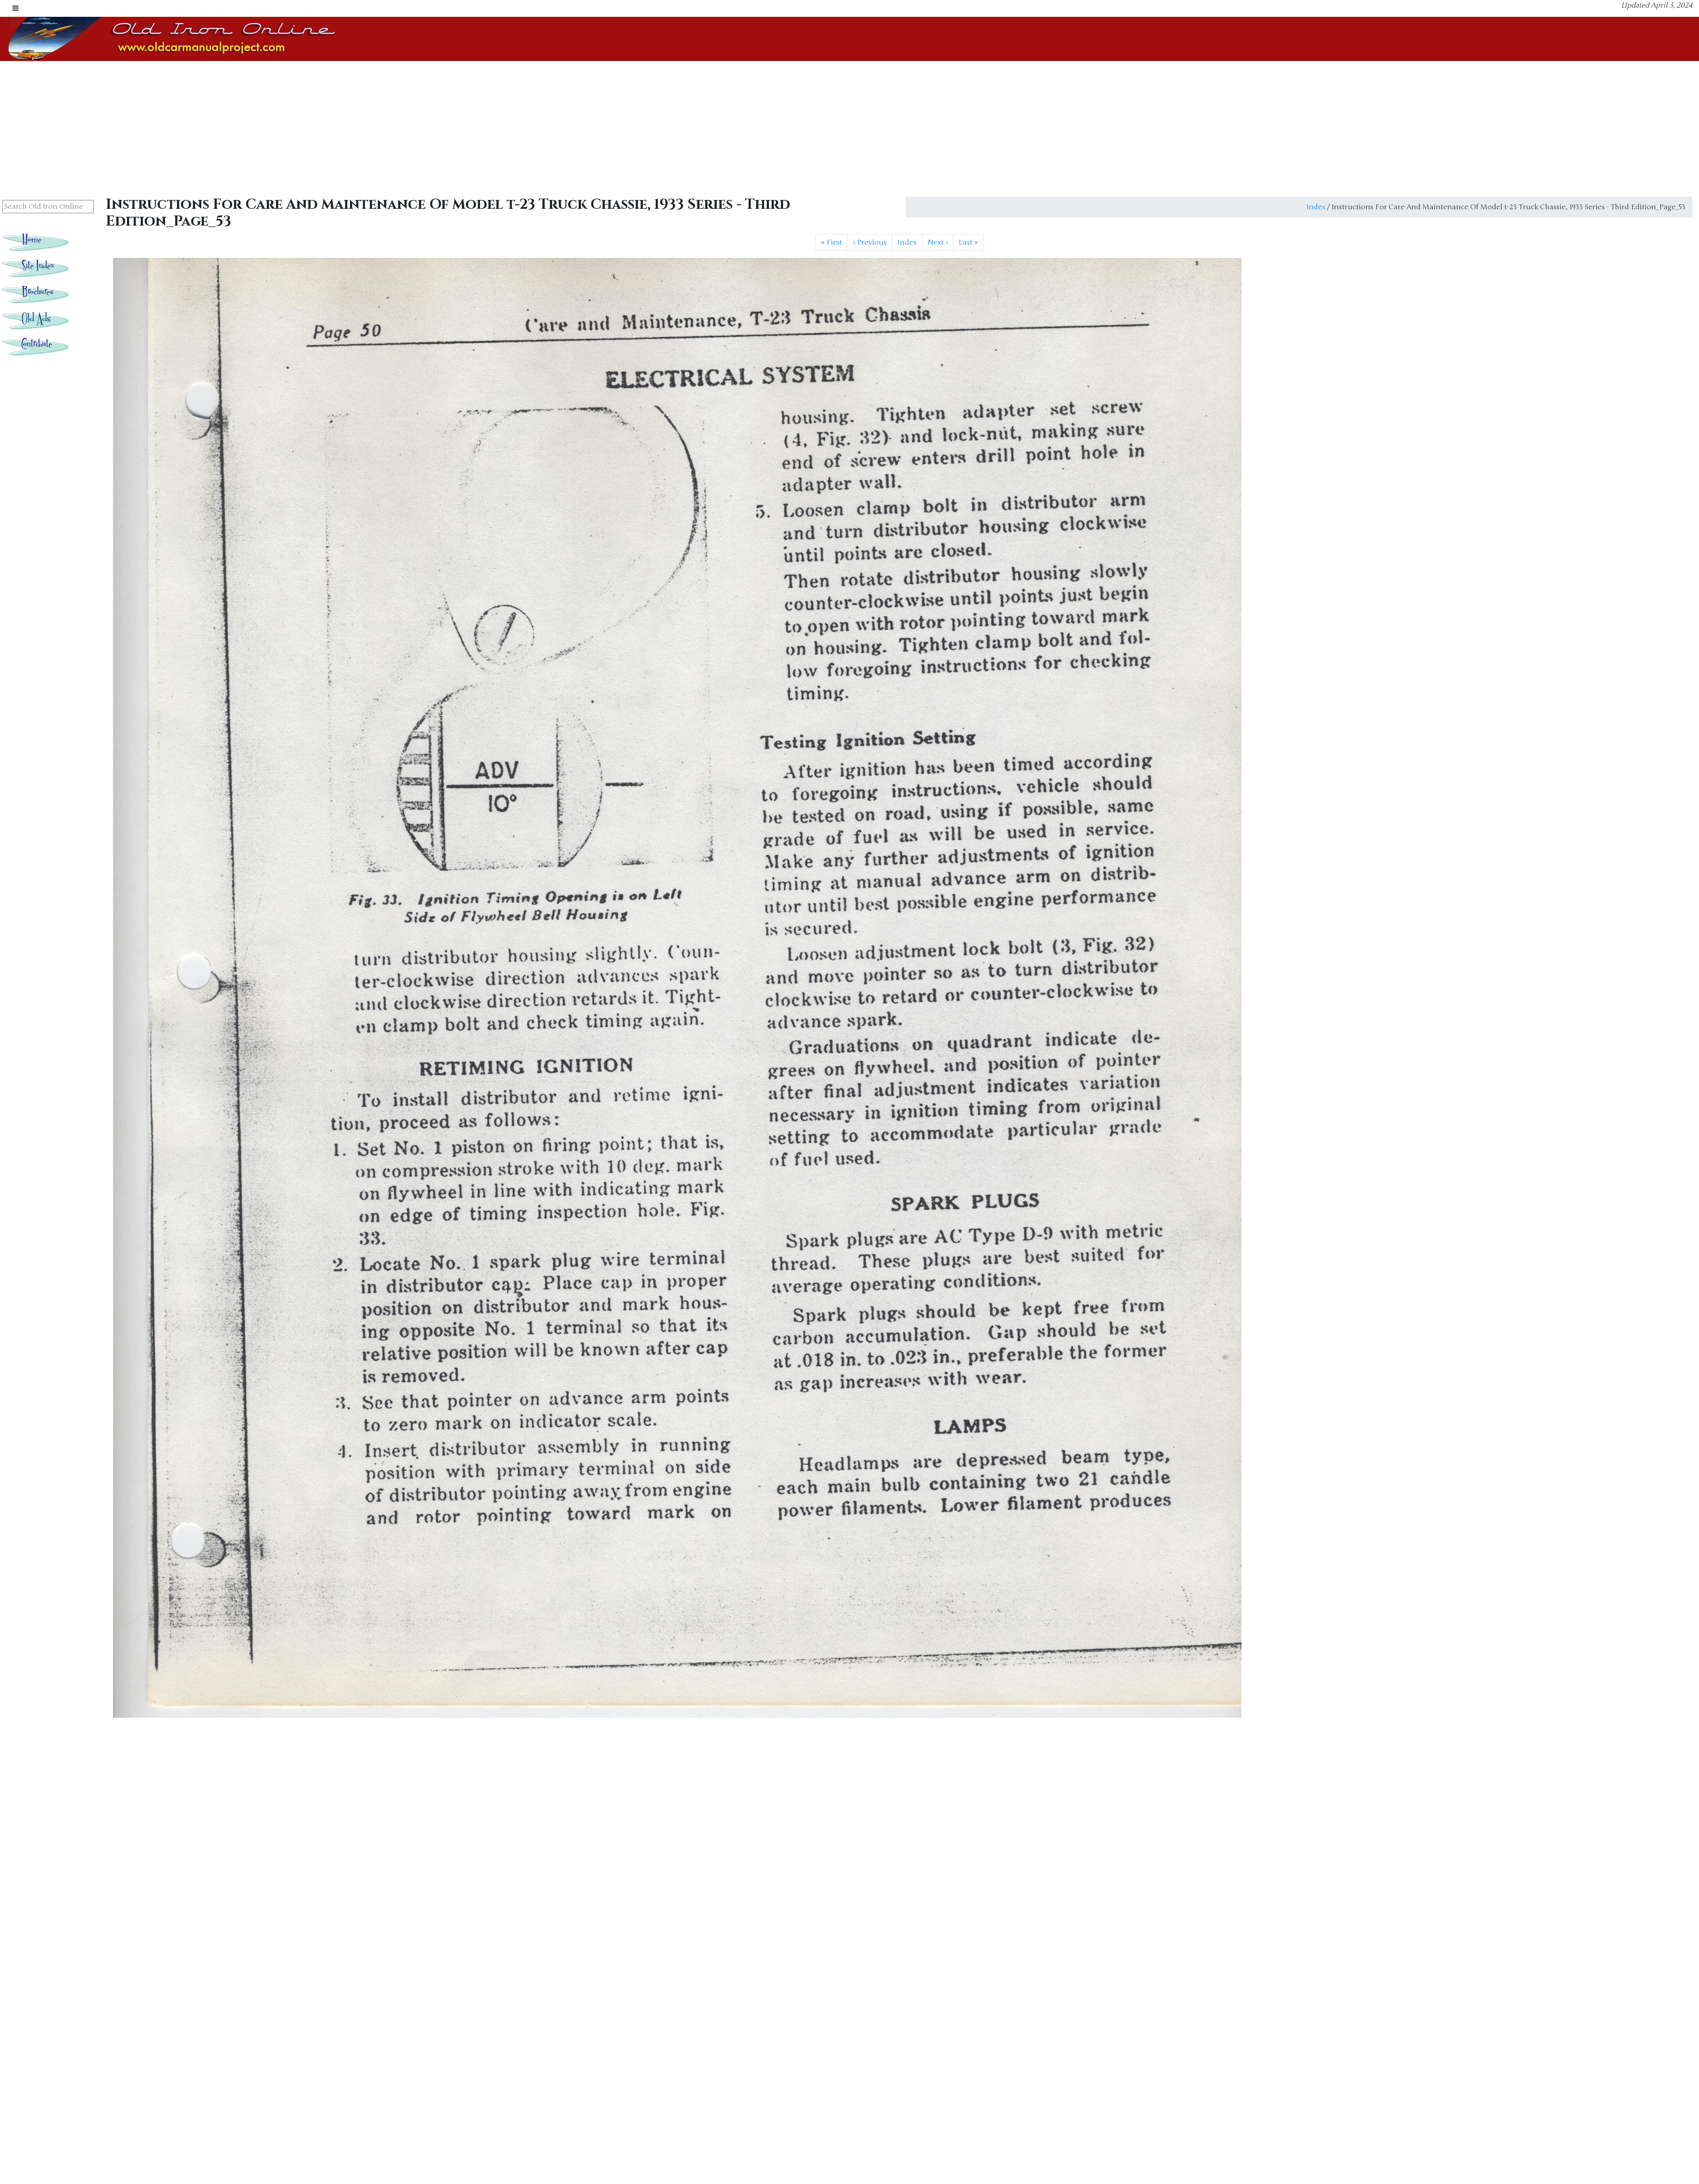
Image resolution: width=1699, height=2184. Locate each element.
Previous (870, 242)
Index (1316, 207)
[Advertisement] (849, 127)
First (831, 242)
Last (968, 242)
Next (938, 242)
